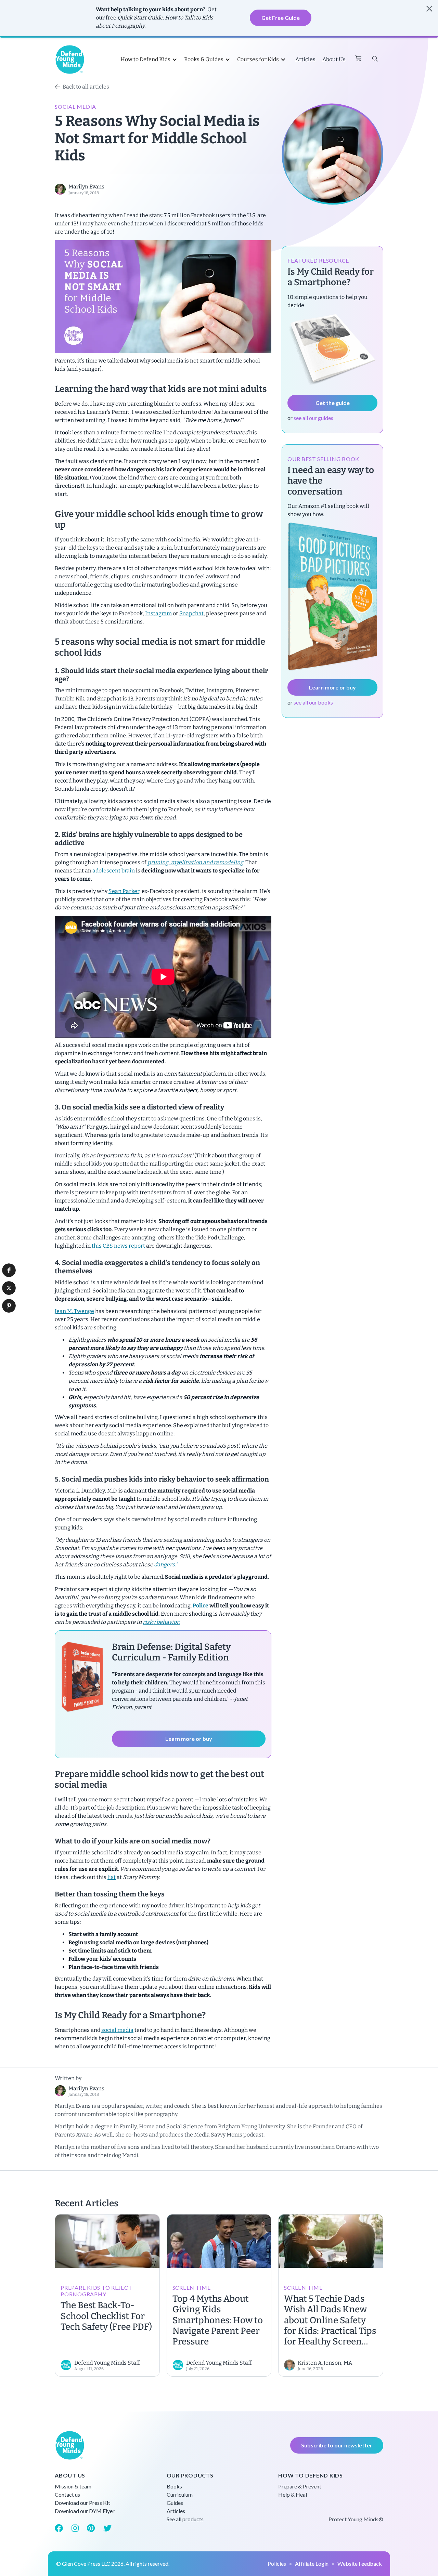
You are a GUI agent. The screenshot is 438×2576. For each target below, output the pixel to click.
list (112, 1877)
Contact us (67, 2494)
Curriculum (180, 2494)
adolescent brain (114, 871)
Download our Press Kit (82, 2503)
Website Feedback (360, 2564)
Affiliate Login (312, 2564)
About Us (334, 59)
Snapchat (191, 613)
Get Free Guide (281, 18)
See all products (185, 2519)
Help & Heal (293, 2494)
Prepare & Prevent (300, 2486)
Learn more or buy (189, 1739)
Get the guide (333, 403)
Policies (277, 2564)
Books (174, 2486)
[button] (9, 1270)
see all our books (313, 702)
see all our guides (313, 418)
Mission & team (73, 2486)
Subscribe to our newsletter (337, 2445)
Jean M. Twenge (74, 1311)
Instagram (158, 613)
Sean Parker (124, 891)
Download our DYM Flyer (85, 2511)
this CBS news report (118, 1246)
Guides (175, 2503)
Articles (305, 59)
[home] (70, 60)
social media (117, 2030)
